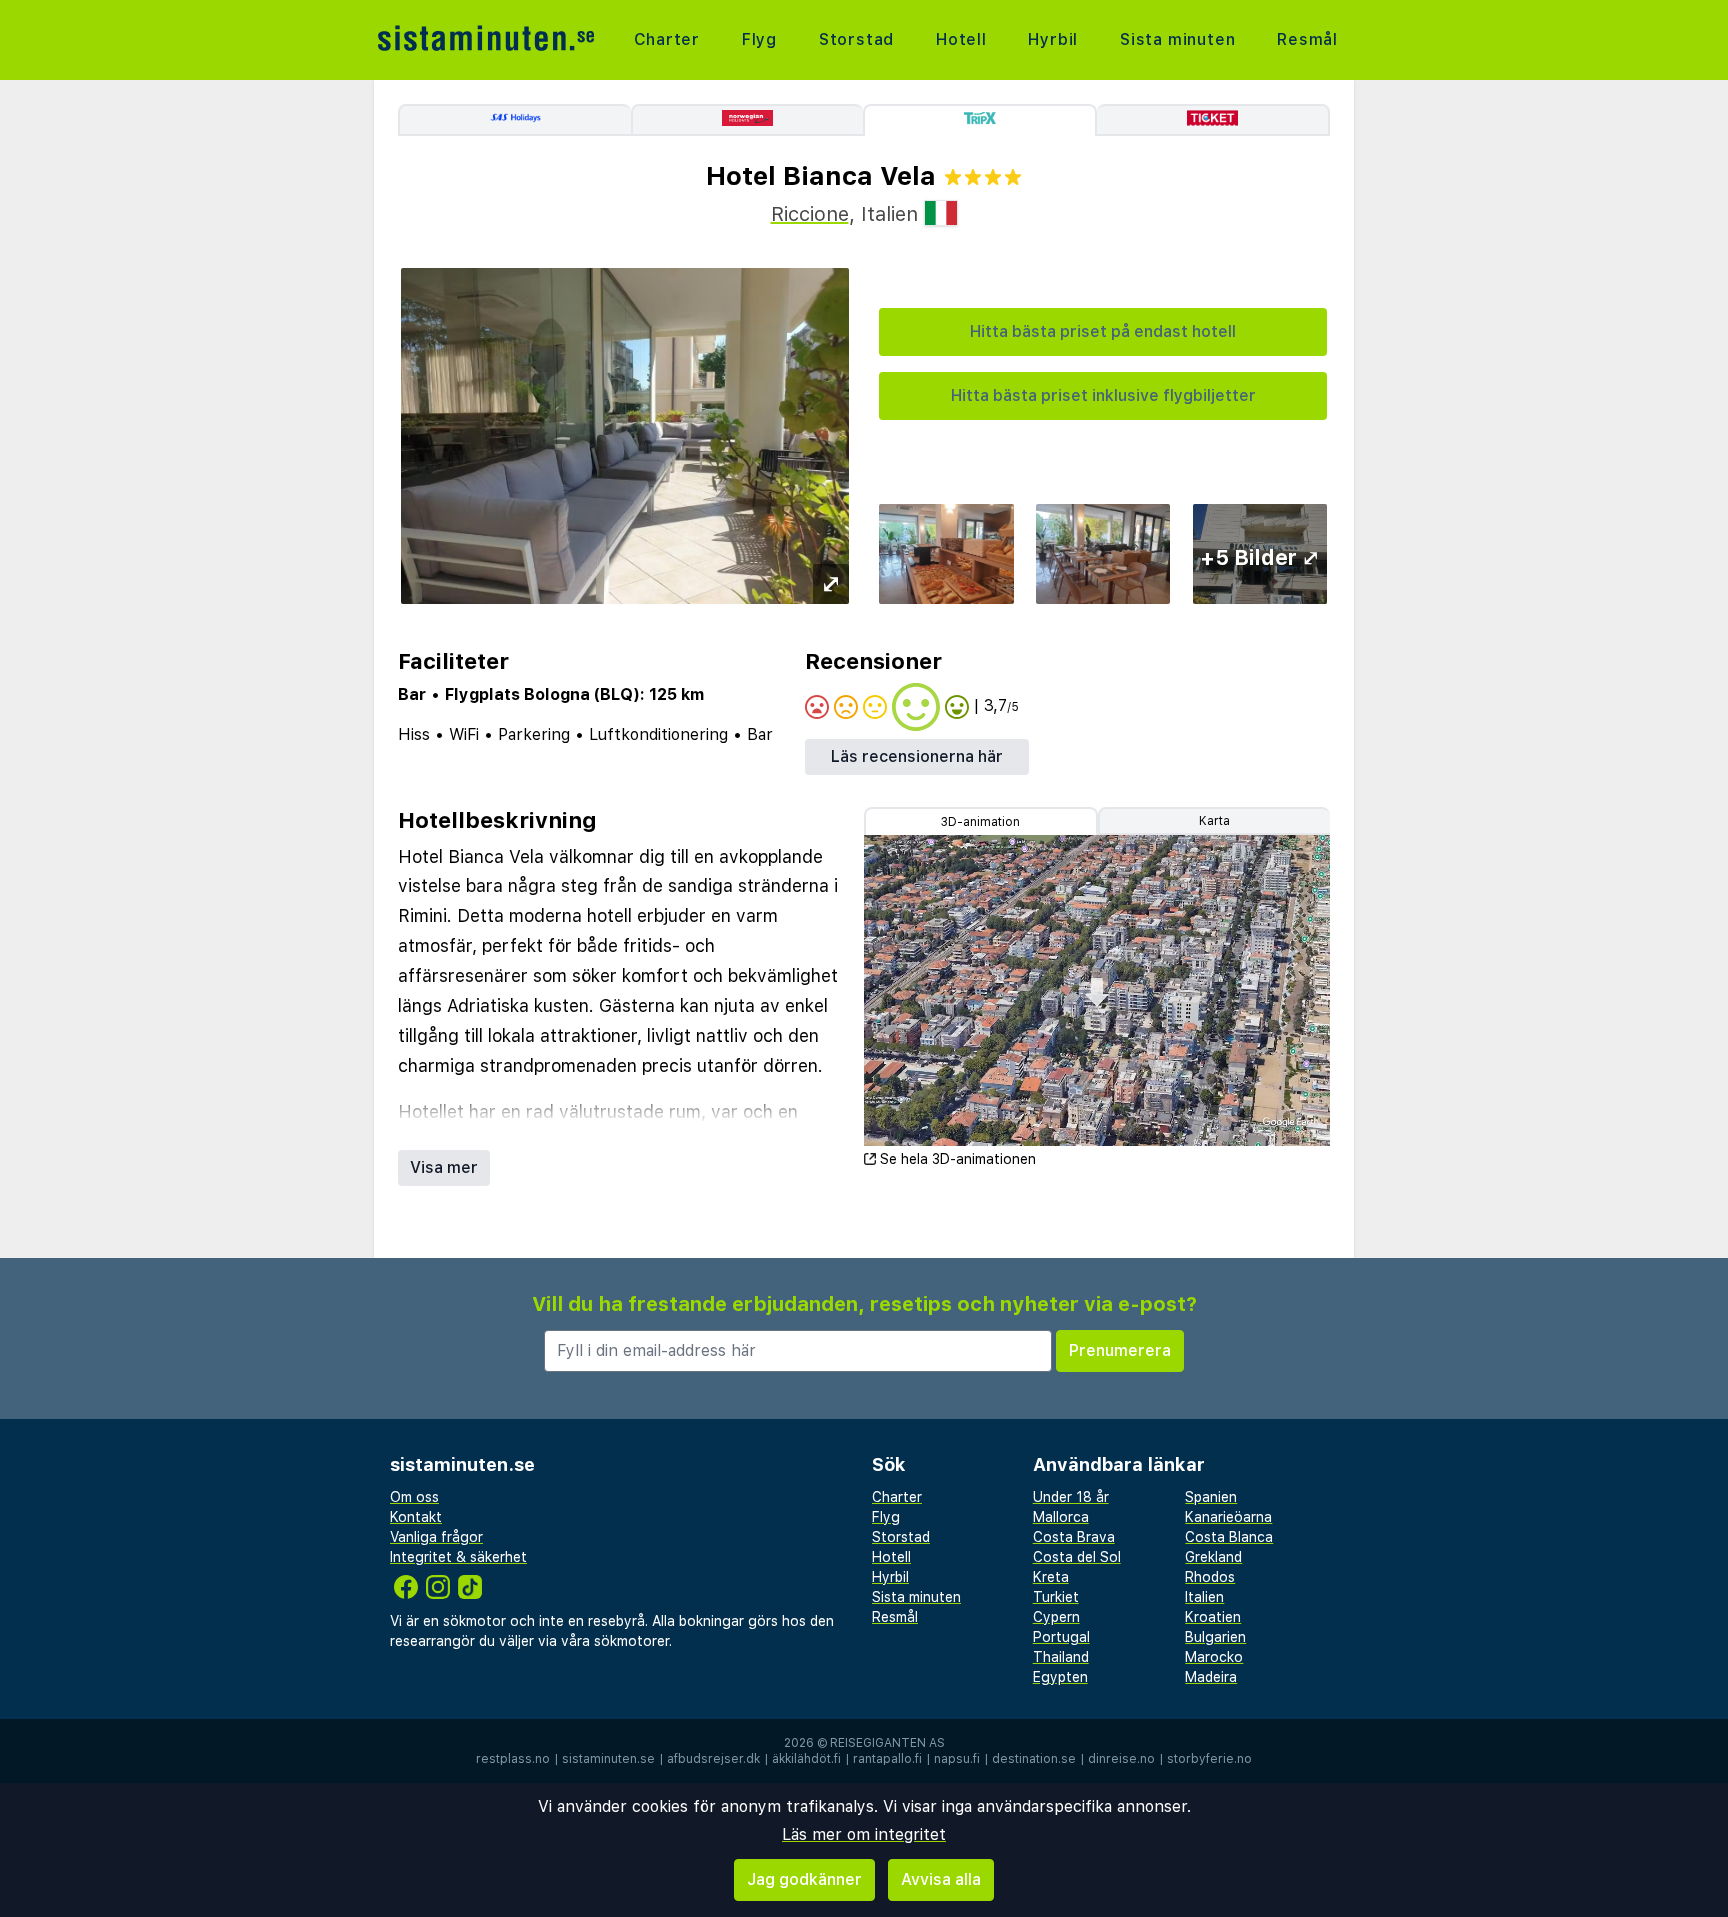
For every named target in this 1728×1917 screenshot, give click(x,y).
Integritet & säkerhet (458, 1557)
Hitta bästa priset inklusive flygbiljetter (1103, 395)
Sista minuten (1177, 39)
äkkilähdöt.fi (806, 1759)
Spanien (1211, 1497)
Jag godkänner (804, 1879)
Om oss (414, 1497)
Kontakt (416, 1517)
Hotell (961, 39)
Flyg (759, 39)
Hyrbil (1053, 39)
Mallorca (1061, 1517)
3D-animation (980, 822)
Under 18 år (1071, 1497)
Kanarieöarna (1228, 1517)
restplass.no (513, 1759)
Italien (1204, 1597)
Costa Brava (1074, 1537)
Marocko (1214, 1657)
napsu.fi (957, 1759)
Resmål (1307, 39)
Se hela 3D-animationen (958, 1159)
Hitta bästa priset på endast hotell (1103, 331)
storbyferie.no (1209, 1759)
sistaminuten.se (608, 1759)
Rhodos (1210, 1577)
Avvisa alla (941, 1879)
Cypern (1056, 1617)
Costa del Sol (1077, 1557)
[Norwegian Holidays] (747, 120)
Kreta (1051, 1577)
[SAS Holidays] (514, 120)
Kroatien (1213, 1617)
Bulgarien (1215, 1637)
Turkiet (1056, 1597)
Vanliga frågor (436, 1537)
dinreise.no (1121, 1759)
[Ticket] (1213, 120)
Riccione (810, 214)
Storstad (856, 39)
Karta (1214, 821)
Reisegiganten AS (887, 1743)
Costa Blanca (1229, 1537)
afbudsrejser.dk (713, 1759)
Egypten (1060, 1677)
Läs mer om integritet (864, 1834)
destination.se (1034, 1759)
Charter (667, 39)
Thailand (1061, 1657)
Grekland (1213, 1557)
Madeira (1211, 1677)
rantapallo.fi (887, 1759)
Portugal (1061, 1637)
